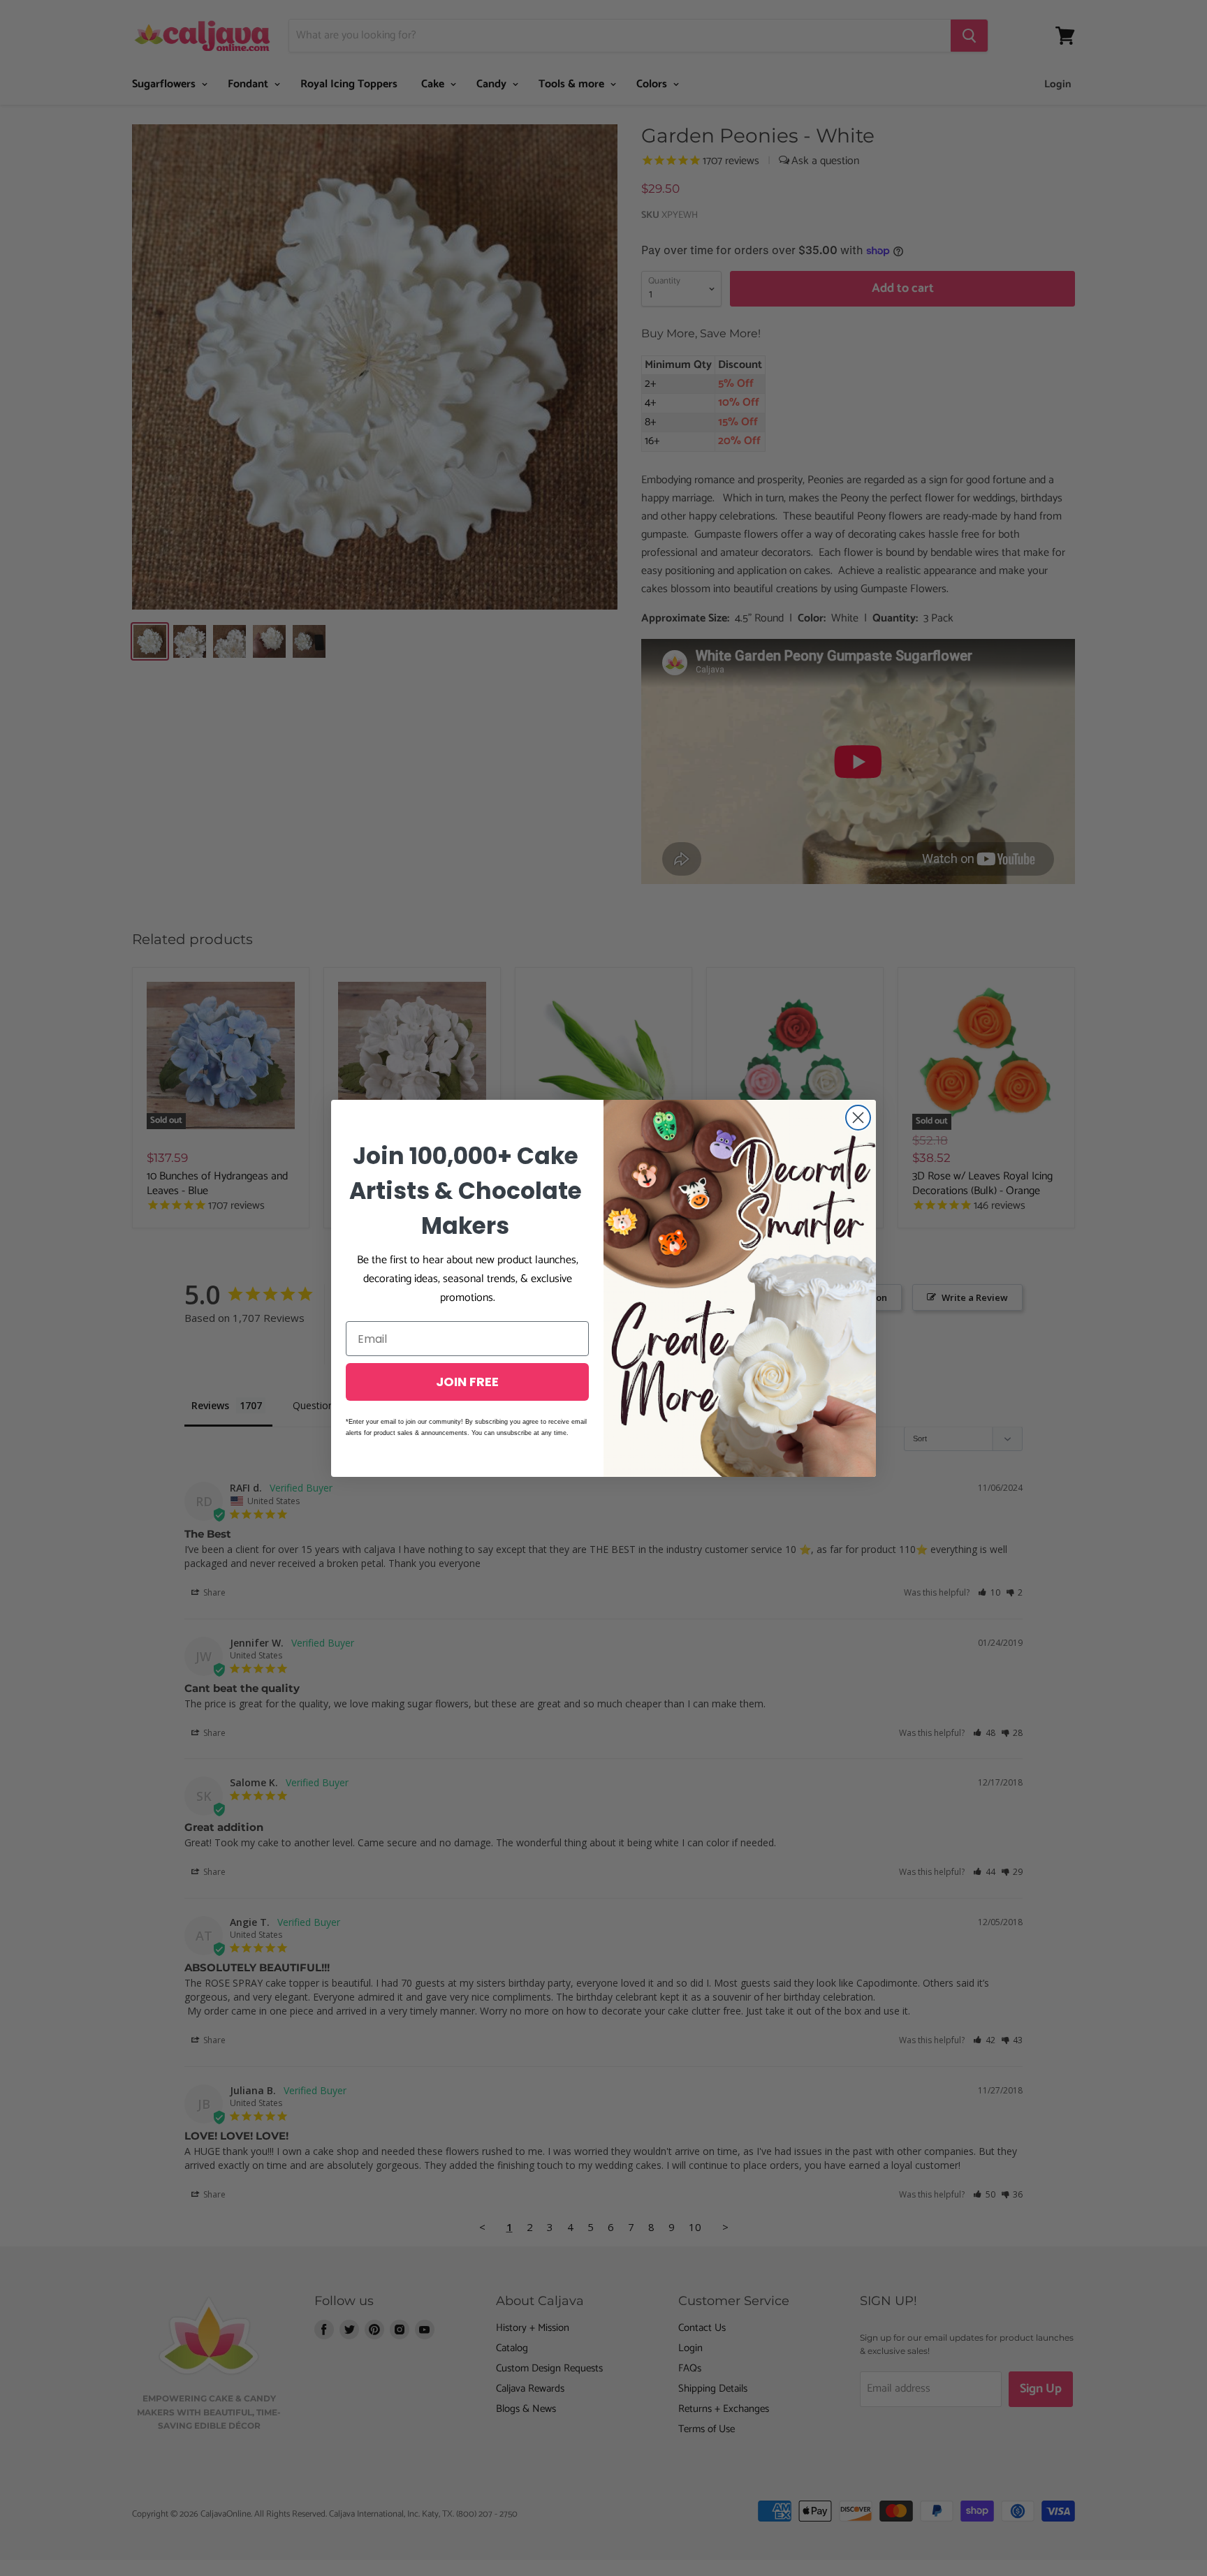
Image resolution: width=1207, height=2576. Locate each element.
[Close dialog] (858, 1118)
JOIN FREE (467, 1382)
